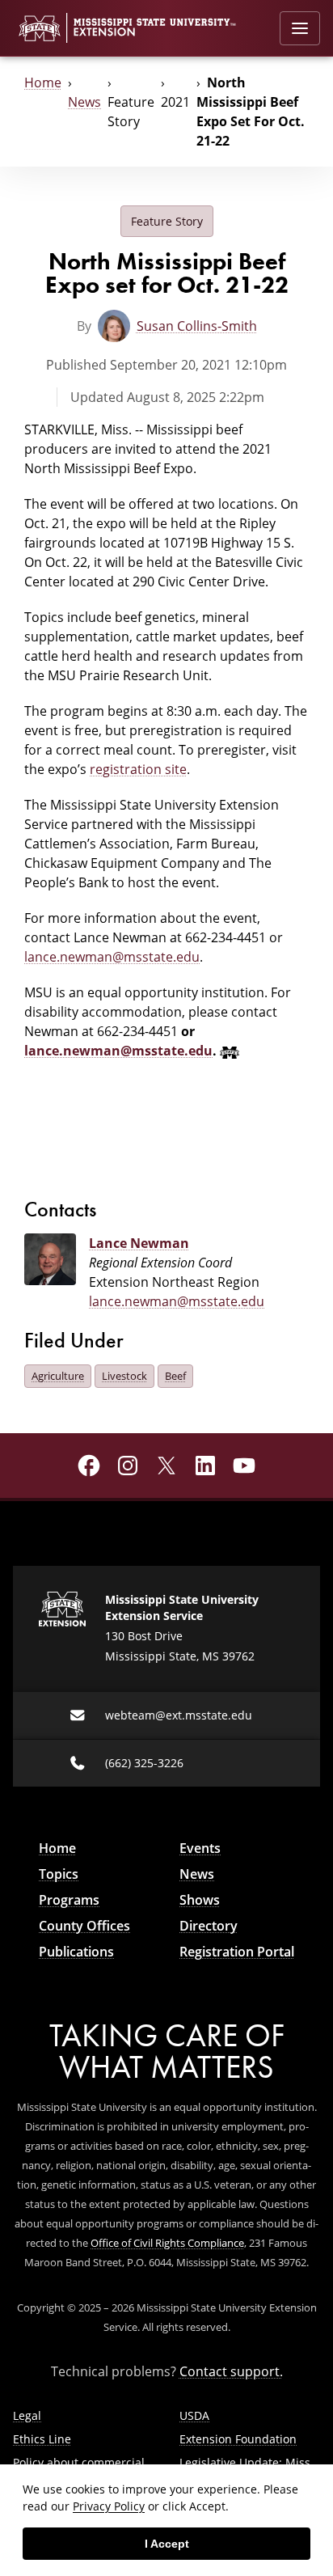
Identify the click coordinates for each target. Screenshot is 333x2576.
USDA (194, 2415)
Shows (200, 1900)
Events (200, 1848)
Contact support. (231, 2371)
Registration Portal (237, 1952)
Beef (175, 1376)
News (84, 102)
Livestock (124, 1376)
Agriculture (58, 1376)
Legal (27, 2415)
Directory (209, 1926)
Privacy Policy (109, 2506)
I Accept (167, 2544)
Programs (69, 1900)
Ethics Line (42, 2439)
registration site (138, 769)
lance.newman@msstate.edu (112, 956)
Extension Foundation (238, 2439)
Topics (59, 1874)
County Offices (84, 1926)
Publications (76, 1952)
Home (43, 82)
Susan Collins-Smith (197, 326)
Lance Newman (139, 1243)
